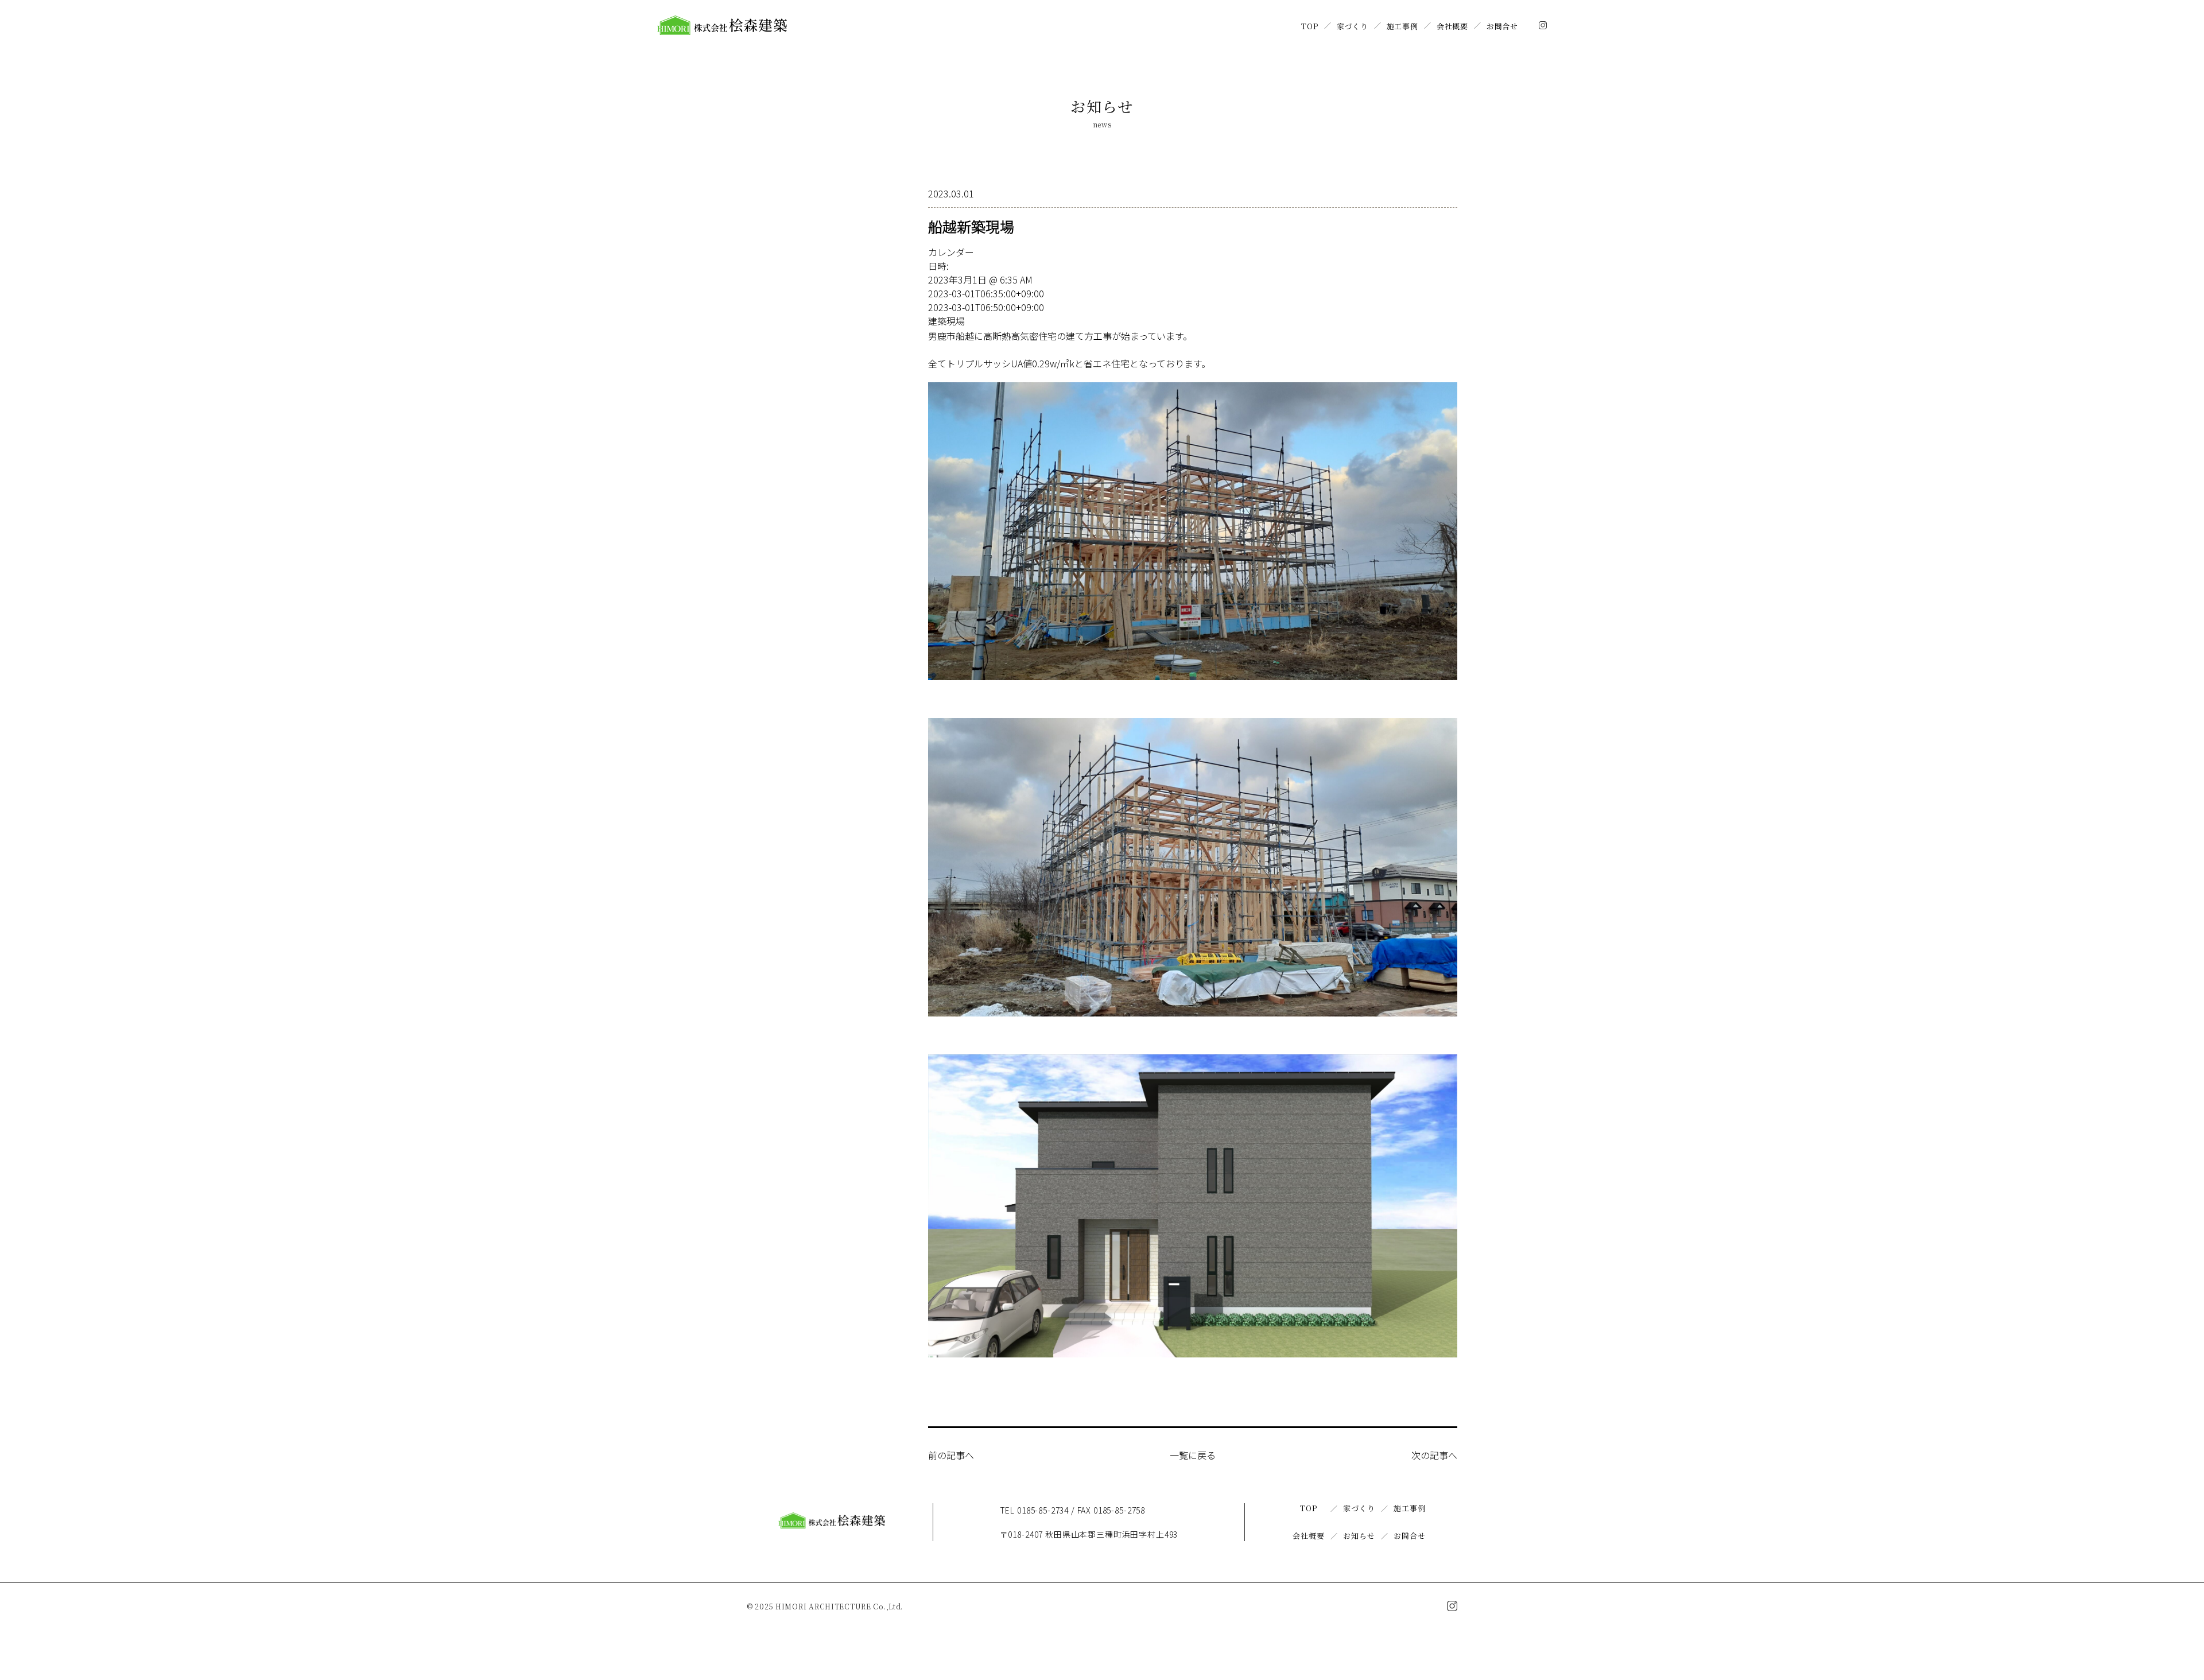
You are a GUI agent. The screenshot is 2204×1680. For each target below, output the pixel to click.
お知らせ (1359, 1536)
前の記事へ (951, 1455)
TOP (1309, 26)
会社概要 (1452, 26)
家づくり (1353, 26)
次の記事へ (1434, 1455)
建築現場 (946, 321)
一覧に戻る (1193, 1455)
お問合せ (1502, 26)
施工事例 (1402, 26)
